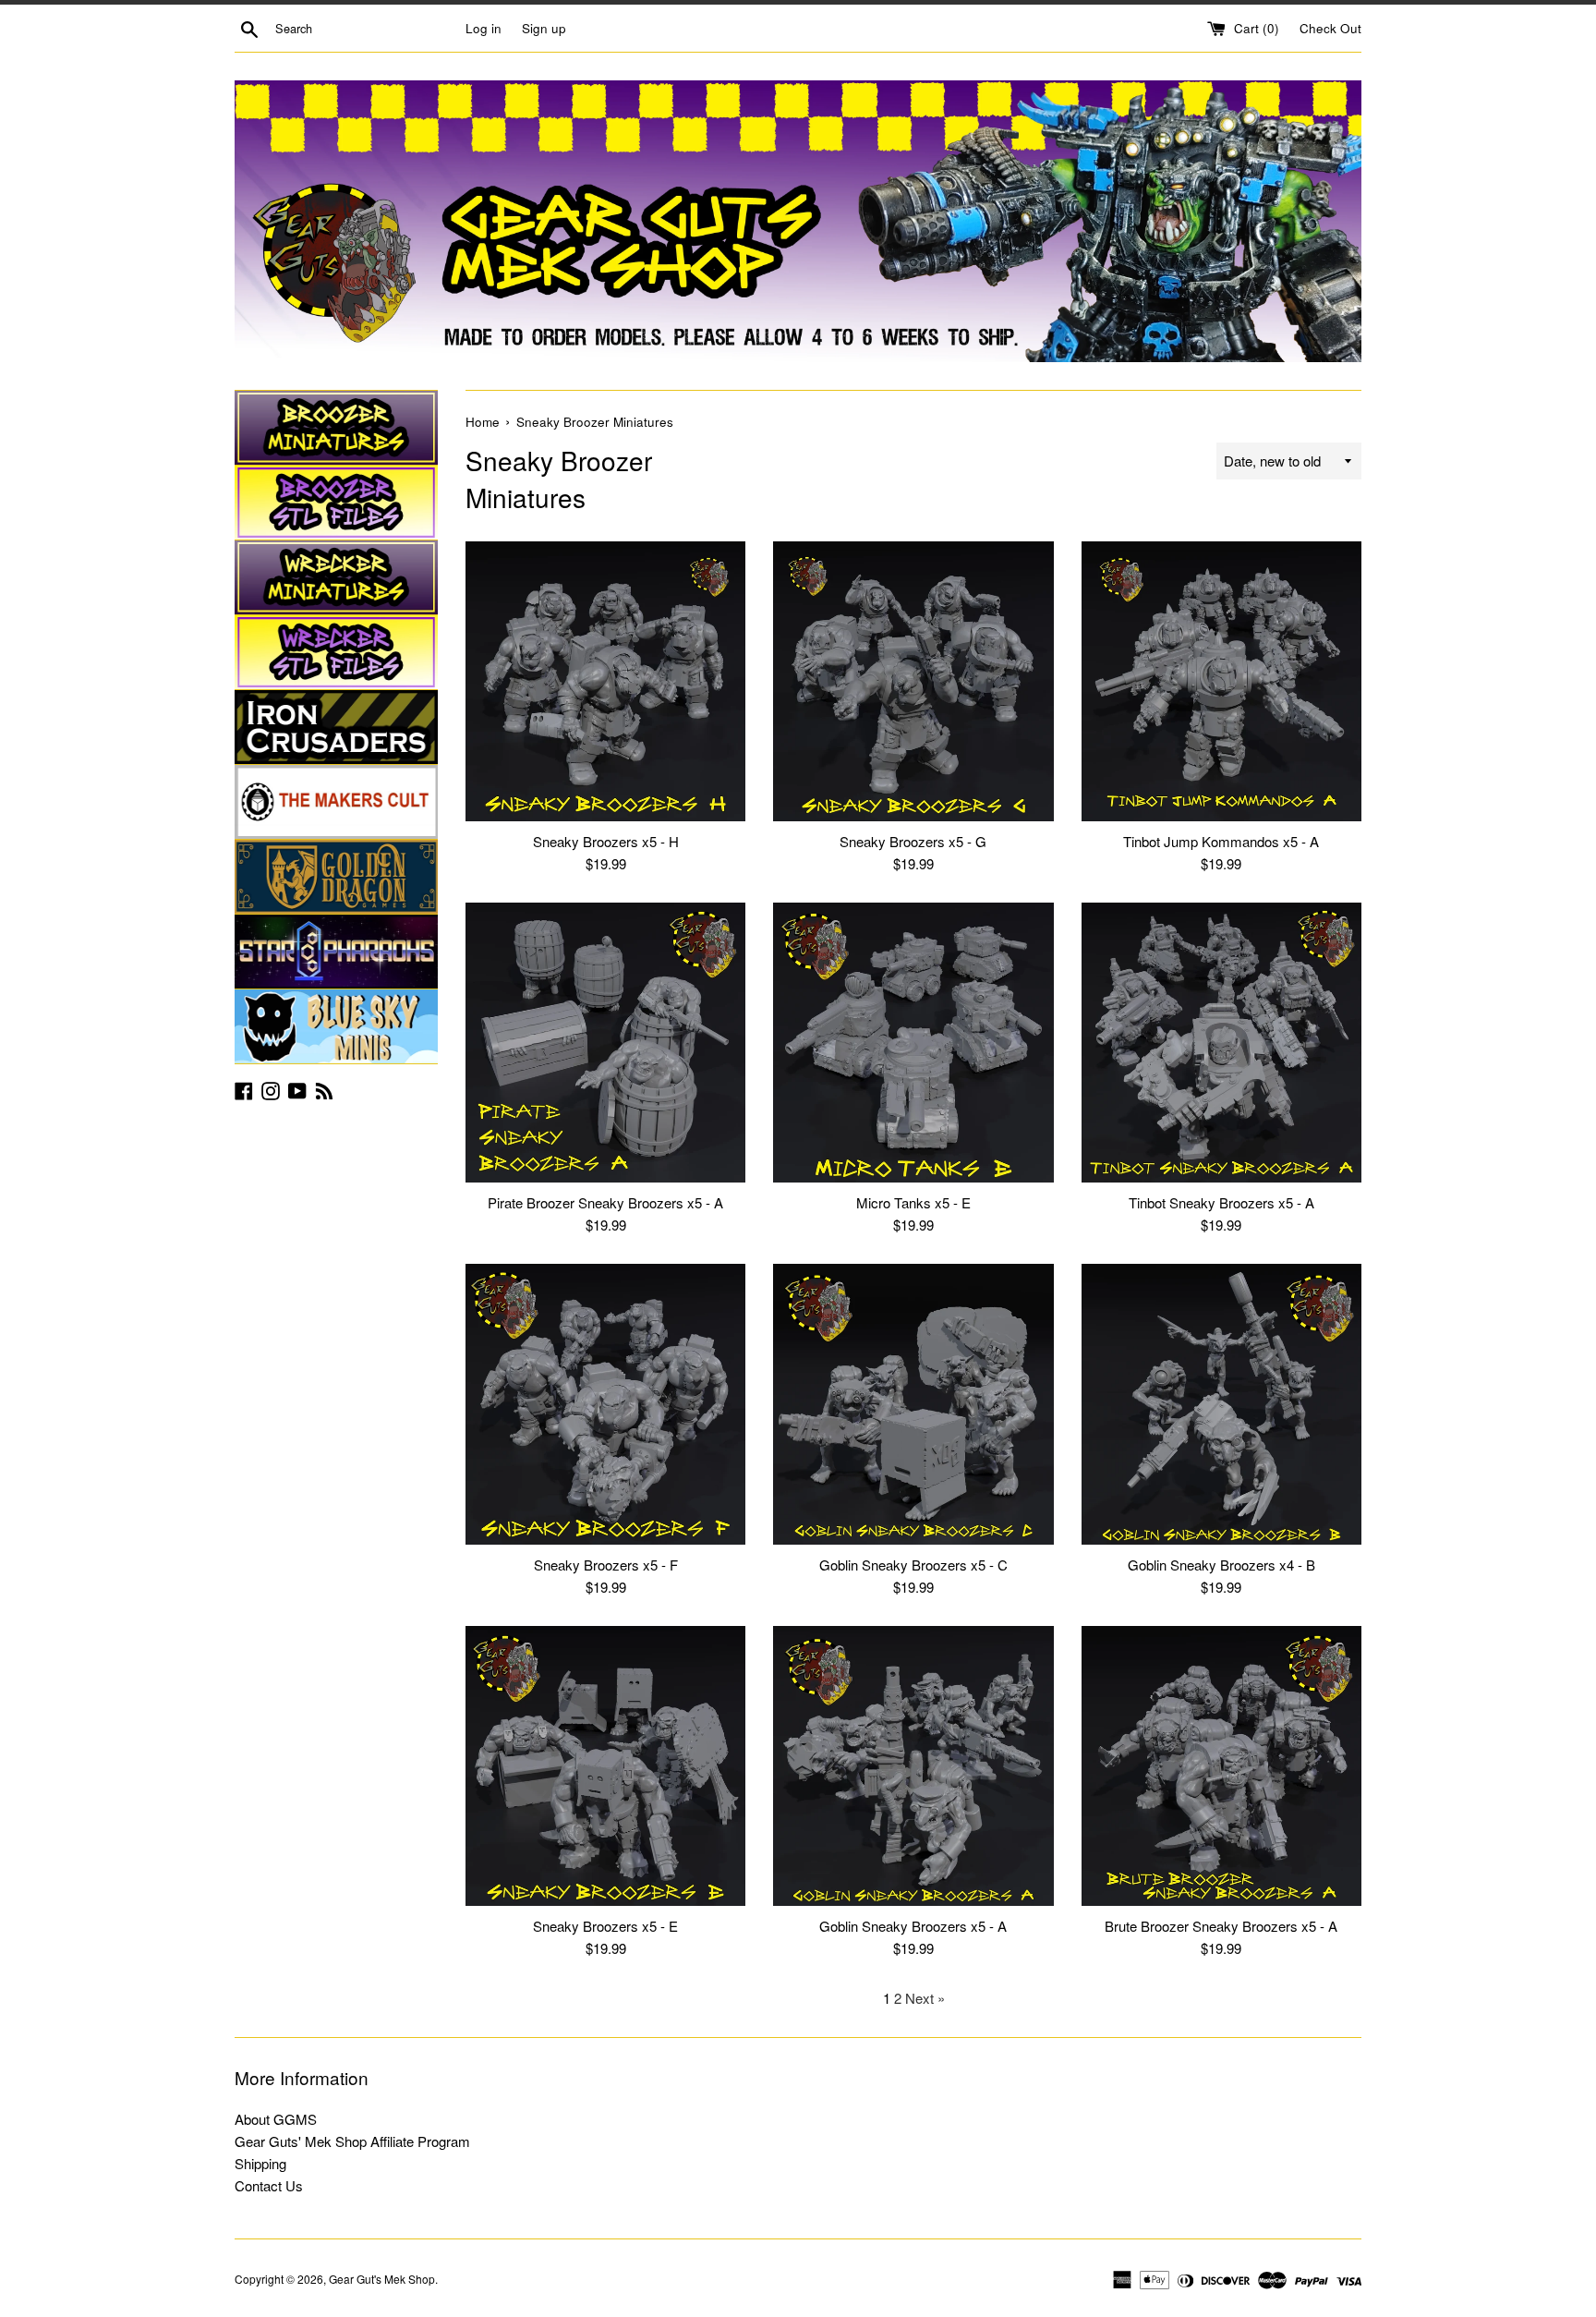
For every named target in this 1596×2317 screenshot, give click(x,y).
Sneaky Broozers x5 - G (913, 841)
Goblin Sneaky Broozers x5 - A (913, 1926)
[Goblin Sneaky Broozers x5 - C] (913, 1404)
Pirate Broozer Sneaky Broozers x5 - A (605, 1202)
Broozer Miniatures (336, 428)
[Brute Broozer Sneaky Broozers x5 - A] (1221, 1766)
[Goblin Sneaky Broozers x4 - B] (1221, 1404)
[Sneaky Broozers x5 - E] (605, 1766)
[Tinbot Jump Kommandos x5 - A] (1221, 681)
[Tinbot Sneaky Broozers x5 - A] (1221, 1043)
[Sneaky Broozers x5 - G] (913, 681)
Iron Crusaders (336, 727)
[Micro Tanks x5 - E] (913, 1043)
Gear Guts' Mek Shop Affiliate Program (352, 2141)
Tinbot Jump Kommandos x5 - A (1221, 841)
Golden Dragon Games (336, 877)
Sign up (544, 28)
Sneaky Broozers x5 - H (606, 841)
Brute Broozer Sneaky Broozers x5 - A (1221, 1926)
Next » (925, 1998)
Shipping (260, 2163)
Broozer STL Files (336, 503)
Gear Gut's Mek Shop (382, 2279)
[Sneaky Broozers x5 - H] (605, 681)
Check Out (1330, 28)
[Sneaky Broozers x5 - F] (605, 1404)
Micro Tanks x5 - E (913, 1202)
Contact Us (269, 2185)
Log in (484, 28)
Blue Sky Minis (336, 1026)
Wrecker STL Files (336, 652)
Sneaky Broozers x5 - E (605, 1926)
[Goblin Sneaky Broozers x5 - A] (913, 1766)
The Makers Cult (336, 802)
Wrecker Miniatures (336, 577)
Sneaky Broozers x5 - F (606, 1565)
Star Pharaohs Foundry (336, 952)
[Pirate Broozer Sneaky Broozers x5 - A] (605, 1043)
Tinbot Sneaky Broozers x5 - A (1221, 1202)
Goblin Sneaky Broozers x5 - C (913, 1565)
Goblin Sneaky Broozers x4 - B (1221, 1565)
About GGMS (276, 2119)
